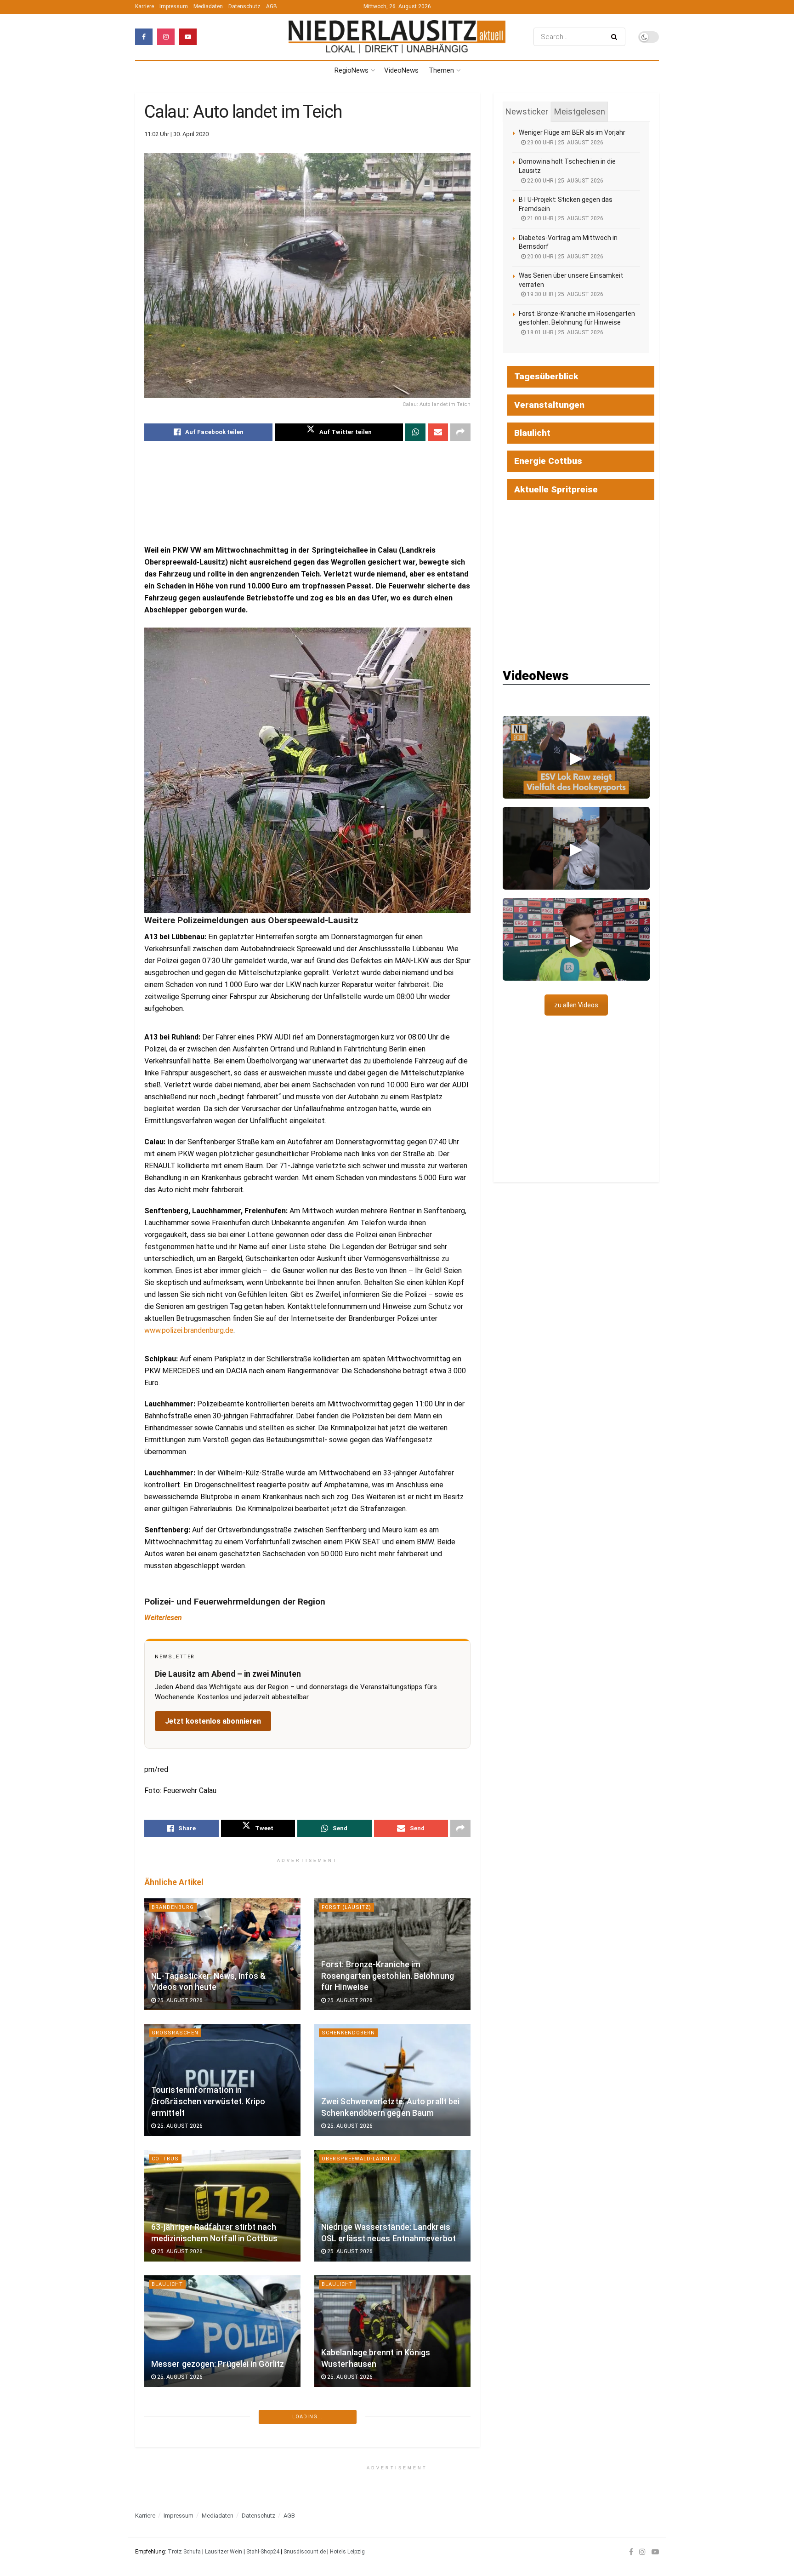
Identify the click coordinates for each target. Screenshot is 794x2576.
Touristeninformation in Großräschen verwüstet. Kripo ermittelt (208, 2101)
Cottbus (165, 2159)
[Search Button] (616, 37)
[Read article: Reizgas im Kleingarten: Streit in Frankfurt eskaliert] (222, 2457)
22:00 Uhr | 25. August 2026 (564, 181)
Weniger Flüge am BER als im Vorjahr (572, 132)
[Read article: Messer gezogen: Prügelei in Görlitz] (222, 2331)
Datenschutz (244, 6)
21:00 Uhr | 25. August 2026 (564, 218)
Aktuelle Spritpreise (556, 489)
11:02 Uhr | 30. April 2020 (176, 134)
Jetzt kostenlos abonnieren (213, 1721)
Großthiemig (344, 2410)
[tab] (527, 112)
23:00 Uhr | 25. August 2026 (564, 143)
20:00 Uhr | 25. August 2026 (564, 257)
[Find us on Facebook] (144, 37)
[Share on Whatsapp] (415, 432)
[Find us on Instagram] (166, 37)
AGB (272, 6)
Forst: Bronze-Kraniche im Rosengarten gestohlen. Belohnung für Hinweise (388, 1976)
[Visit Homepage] (397, 37)
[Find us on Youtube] (188, 37)
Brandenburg (173, 1907)
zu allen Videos (576, 1005)
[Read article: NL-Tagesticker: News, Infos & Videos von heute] (222, 1954)
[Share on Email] (438, 432)
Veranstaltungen (549, 405)
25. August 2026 (179, 2000)
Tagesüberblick (546, 376)
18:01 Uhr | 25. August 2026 (564, 332)
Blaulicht (167, 2284)
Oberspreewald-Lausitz (359, 2159)
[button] (576, 757)
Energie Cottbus (548, 461)
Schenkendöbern (348, 2033)
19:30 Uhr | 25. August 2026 (564, 294)
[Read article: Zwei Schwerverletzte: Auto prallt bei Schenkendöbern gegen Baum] (392, 2080)
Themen (441, 70)
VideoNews (401, 70)
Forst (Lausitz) (346, 1907)
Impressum (174, 6)
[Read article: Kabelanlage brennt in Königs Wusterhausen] (392, 2331)
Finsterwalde (343, 2535)
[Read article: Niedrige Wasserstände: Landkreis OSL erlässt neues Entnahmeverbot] (392, 2206)
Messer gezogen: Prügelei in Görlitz (218, 2364)
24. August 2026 (179, 2502)
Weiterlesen (163, 1618)
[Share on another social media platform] (460, 432)
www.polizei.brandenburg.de (189, 1330)
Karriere (145, 6)
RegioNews (352, 70)
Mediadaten (208, 6)
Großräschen (175, 2033)
